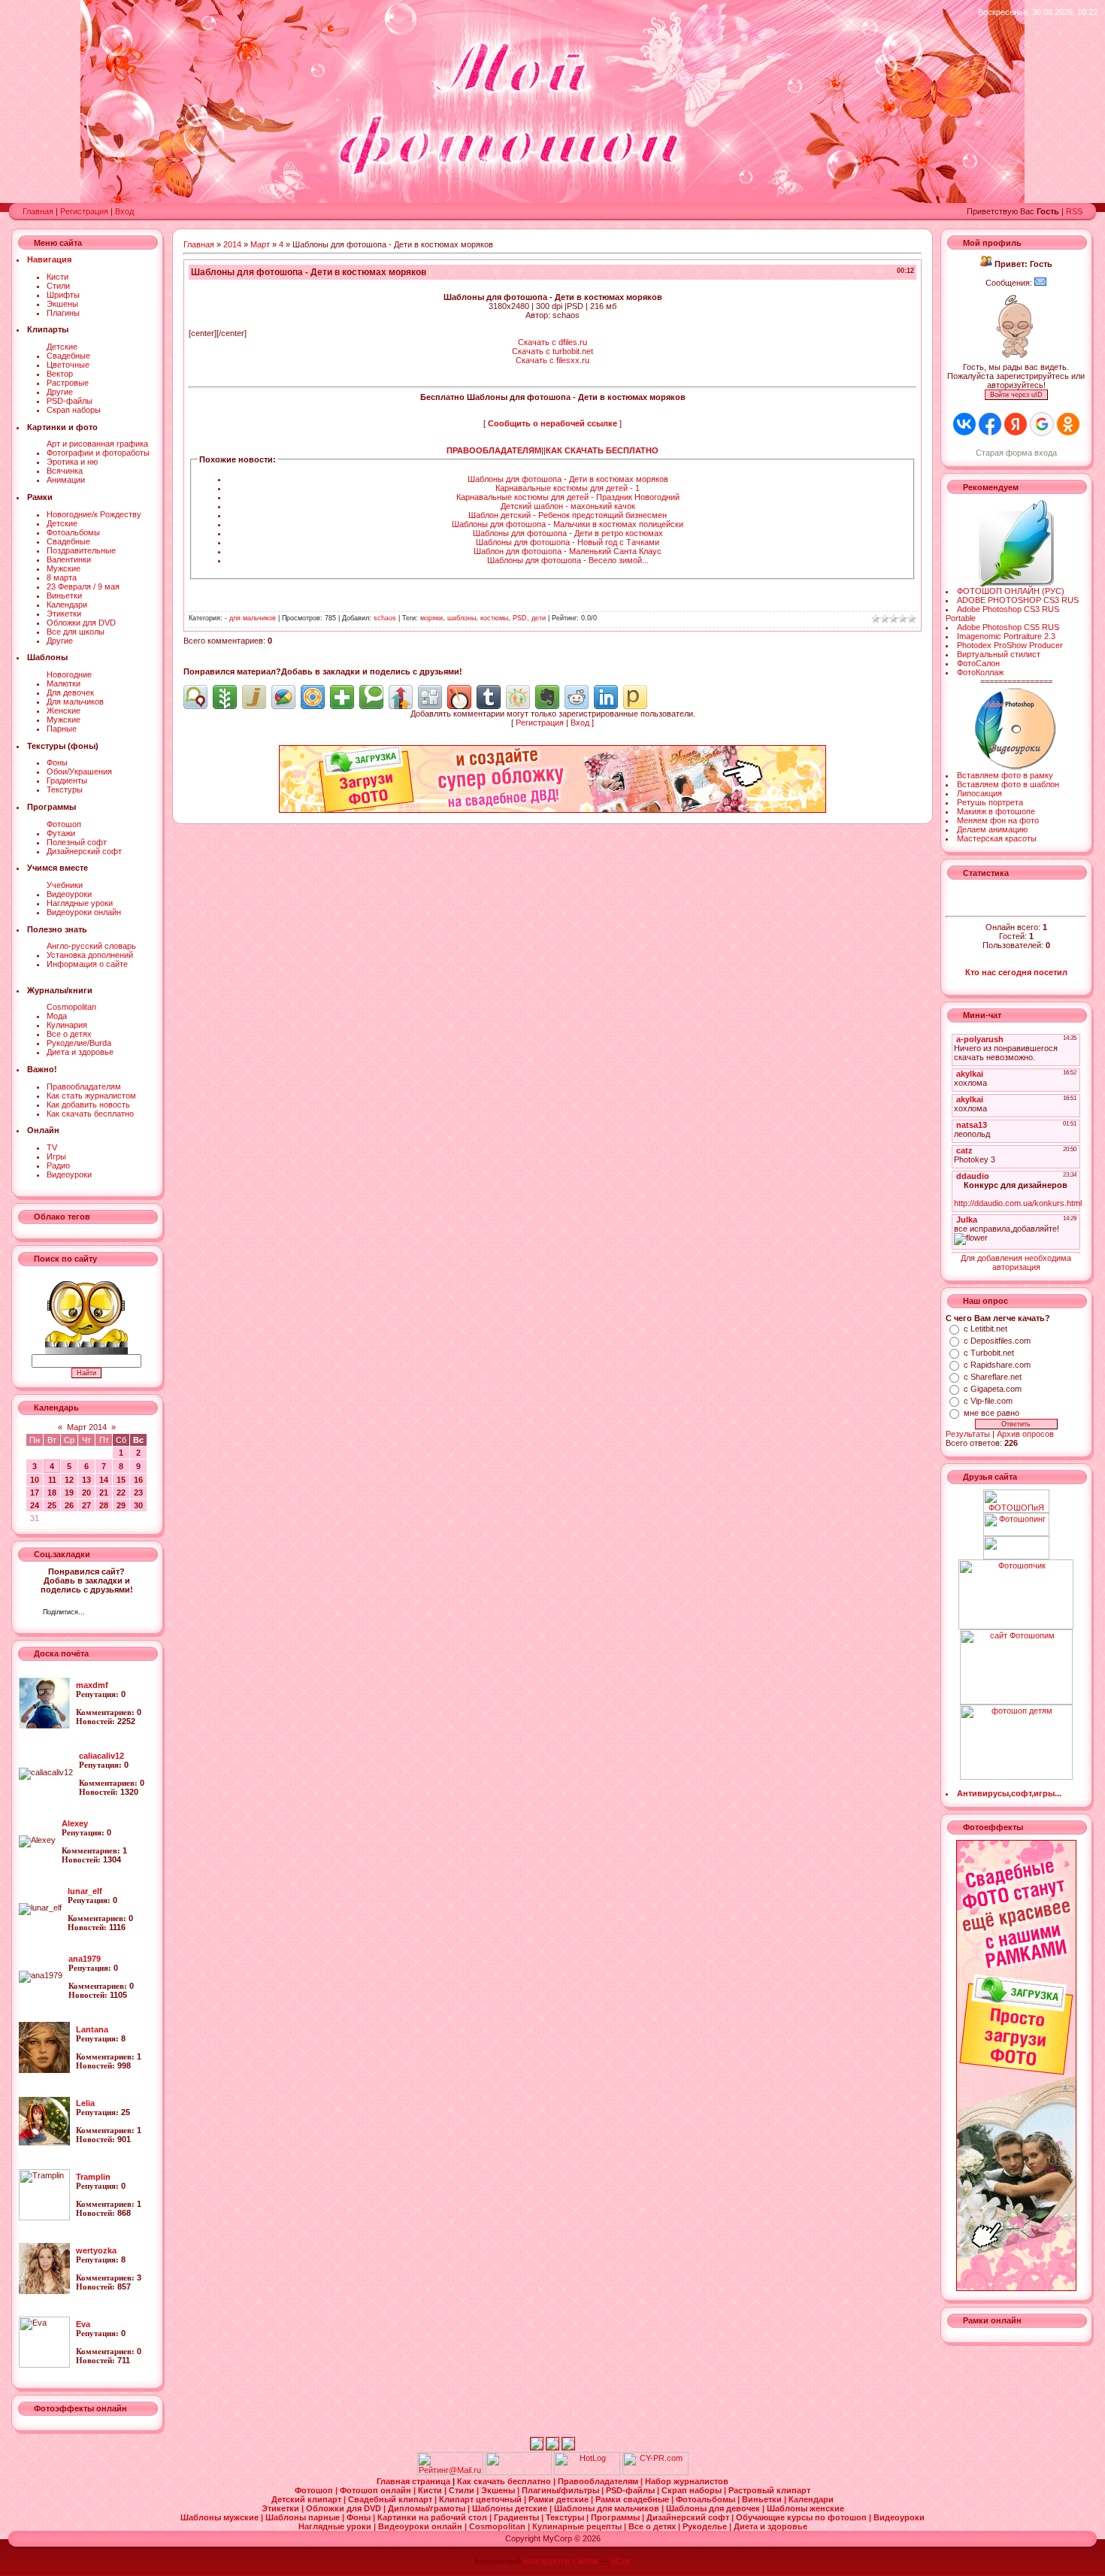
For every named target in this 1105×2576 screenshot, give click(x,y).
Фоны (57, 762)
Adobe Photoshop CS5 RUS (1008, 627)
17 (35, 1493)
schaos (385, 618)
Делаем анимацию (992, 829)
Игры (56, 1156)
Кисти (58, 277)
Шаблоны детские (511, 2508)
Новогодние (69, 674)
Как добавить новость (88, 1105)
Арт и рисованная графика (97, 444)
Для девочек (70, 692)
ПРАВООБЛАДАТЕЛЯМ (494, 450)
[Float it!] (313, 697)
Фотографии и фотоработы (98, 453)
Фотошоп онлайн (377, 2490)
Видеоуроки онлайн (84, 912)
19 (69, 1493)
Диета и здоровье (80, 1052)
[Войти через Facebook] (990, 424)
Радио (58, 1165)
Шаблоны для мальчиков (608, 2508)
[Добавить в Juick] (254, 697)
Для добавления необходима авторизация (1016, 1262)
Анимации (66, 480)
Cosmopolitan (71, 1007)
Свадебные (68, 356)
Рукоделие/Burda (79, 1043)
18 (52, 1493)
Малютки (64, 683)
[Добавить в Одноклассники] (518, 697)
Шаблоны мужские (221, 2517)
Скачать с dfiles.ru (552, 342)
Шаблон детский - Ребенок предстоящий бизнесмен (568, 515)
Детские (62, 347)
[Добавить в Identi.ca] (195, 697)
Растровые (68, 383)
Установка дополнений (90, 955)
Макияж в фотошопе (996, 811)
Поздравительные (81, 550)
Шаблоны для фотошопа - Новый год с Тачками (568, 542)
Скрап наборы (74, 410)
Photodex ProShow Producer (1010, 645)
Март (260, 244)
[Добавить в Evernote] (547, 697)
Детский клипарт (307, 2499)
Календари (67, 605)
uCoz (621, 2561)
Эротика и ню (72, 462)
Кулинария (67, 1025)
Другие (60, 392)
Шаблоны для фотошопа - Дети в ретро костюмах (568, 533)
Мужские (64, 568)
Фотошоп (64, 824)
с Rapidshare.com (997, 1365)
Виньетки (64, 596)
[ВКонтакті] (100, 1614)
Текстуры (65, 789)
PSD (520, 618)
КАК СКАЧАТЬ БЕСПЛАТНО (602, 450)
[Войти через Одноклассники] (1068, 424)
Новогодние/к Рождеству (94, 514)
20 (86, 1493)
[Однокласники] (116, 1614)
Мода (57, 1016)
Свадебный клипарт (391, 2499)
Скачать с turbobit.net (552, 351)
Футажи (61, 833)
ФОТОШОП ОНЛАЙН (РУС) (1011, 591)
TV (52, 1147)
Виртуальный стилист (999, 654)
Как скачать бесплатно (90, 1114)
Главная (38, 211)
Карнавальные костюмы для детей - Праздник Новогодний (568, 497)
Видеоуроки (69, 894)
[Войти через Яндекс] (1016, 424)
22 (121, 1493)
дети (539, 618)
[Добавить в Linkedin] (606, 697)
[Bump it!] (401, 697)
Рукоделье (706, 2526)
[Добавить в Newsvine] (225, 697)
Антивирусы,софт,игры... (1009, 1793)
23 (138, 1493)
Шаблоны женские (805, 2508)
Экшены (62, 304)
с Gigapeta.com (993, 1389)
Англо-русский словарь (91, 946)
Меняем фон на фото (998, 820)
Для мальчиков (75, 702)
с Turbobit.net (989, 1353)
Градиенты (67, 780)
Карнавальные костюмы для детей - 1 (568, 488)
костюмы (494, 618)
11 (52, 1480)
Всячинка (65, 471)
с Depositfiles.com (997, 1341)
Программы (616, 2517)
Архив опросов (1025, 1434)
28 (104, 1505)
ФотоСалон (978, 663)
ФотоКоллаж (980, 672)
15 (121, 1480)
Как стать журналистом (91, 1096)
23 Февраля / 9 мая (83, 586)
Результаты (968, 1434)
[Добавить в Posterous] (635, 697)
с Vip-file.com (988, 1401)
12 (69, 1480)
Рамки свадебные (633, 2499)
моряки (431, 618)
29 (121, 1505)
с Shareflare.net (993, 1377)
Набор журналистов (687, 2481)
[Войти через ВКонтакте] (964, 424)
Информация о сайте (87, 964)
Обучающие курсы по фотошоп (802, 2517)
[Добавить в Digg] (430, 697)
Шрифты (63, 295)
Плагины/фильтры (562, 2490)
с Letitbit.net (985, 1329)
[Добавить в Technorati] (371, 697)
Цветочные (68, 365)
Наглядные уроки (80, 903)
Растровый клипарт (769, 2490)
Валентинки (69, 559)
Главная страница (415, 2481)
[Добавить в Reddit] (577, 697)
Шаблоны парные (304, 2517)
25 (52, 1505)
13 (86, 1480)
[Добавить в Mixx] (459, 697)
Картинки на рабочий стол (433, 2517)
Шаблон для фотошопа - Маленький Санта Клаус (568, 551)
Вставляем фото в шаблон (1008, 784)
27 (86, 1505)
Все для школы (76, 632)
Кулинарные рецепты (578, 2526)
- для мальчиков (250, 618)
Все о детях (69, 1034)
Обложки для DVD (81, 623)
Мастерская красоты (997, 838)
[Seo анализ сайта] (655, 2472)
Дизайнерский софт (84, 851)
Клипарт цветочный (481, 2499)
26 (69, 1505)
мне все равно (991, 1413)
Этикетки (64, 614)
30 (138, 1505)
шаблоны (462, 618)
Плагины (63, 313)
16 (138, 1480)
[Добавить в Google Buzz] (283, 697)
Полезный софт (77, 842)
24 (35, 1505)
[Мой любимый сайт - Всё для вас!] (1016, 1548)
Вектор (60, 374)
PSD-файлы (70, 401)
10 (35, 1480)
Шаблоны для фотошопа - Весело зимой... (568, 560)
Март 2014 (87, 1427)
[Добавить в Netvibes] (342, 697)
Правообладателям (84, 1086)
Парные (62, 729)
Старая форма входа (1016, 453)
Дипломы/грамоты (428, 2508)
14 (104, 1480)
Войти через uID (1016, 395)
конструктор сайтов (561, 2561)
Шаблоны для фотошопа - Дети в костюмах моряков (568, 479)
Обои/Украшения (79, 771)
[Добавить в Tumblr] (489, 697)
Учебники (65, 885)
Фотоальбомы (73, 532)
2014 (232, 244)
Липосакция (979, 793)
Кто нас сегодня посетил (1016, 972)
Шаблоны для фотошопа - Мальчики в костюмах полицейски (568, 524)
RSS (1074, 211)
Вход (124, 211)
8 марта (62, 577)
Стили (58, 286)
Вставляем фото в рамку (1005, 775)
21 (104, 1493)
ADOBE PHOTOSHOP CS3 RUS (1018, 600)
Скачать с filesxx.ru (552, 360)
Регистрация (84, 211)
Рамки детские (560, 2499)
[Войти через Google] (1042, 424)
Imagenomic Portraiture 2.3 (1006, 636)
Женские (64, 711)
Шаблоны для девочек (714, 2508)
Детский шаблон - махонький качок (568, 506)
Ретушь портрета (990, 802)
